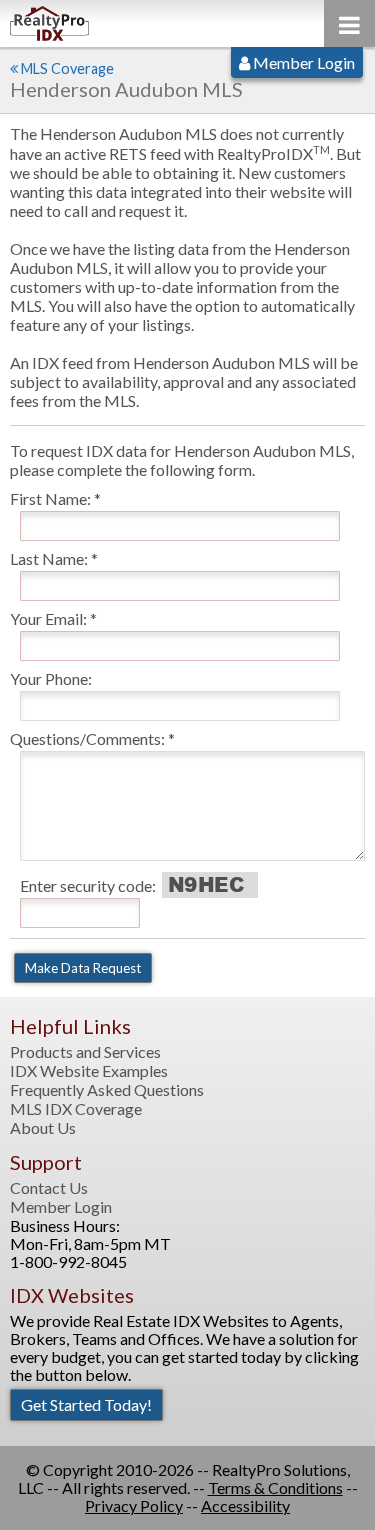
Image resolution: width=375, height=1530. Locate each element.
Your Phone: (51, 678)
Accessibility (245, 1505)
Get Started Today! (86, 1404)
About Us (43, 1128)
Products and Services (85, 1052)
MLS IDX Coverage (76, 1109)
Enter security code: (88, 885)
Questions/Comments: (87, 738)
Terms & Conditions (275, 1487)
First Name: (50, 498)
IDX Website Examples (89, 1071)
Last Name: (49, 558)
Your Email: (48, 618)
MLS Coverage (67, 68)
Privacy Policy (134, 1505)
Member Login (302, 62)
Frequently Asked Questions (107, 1090)
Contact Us (49, 1188)
